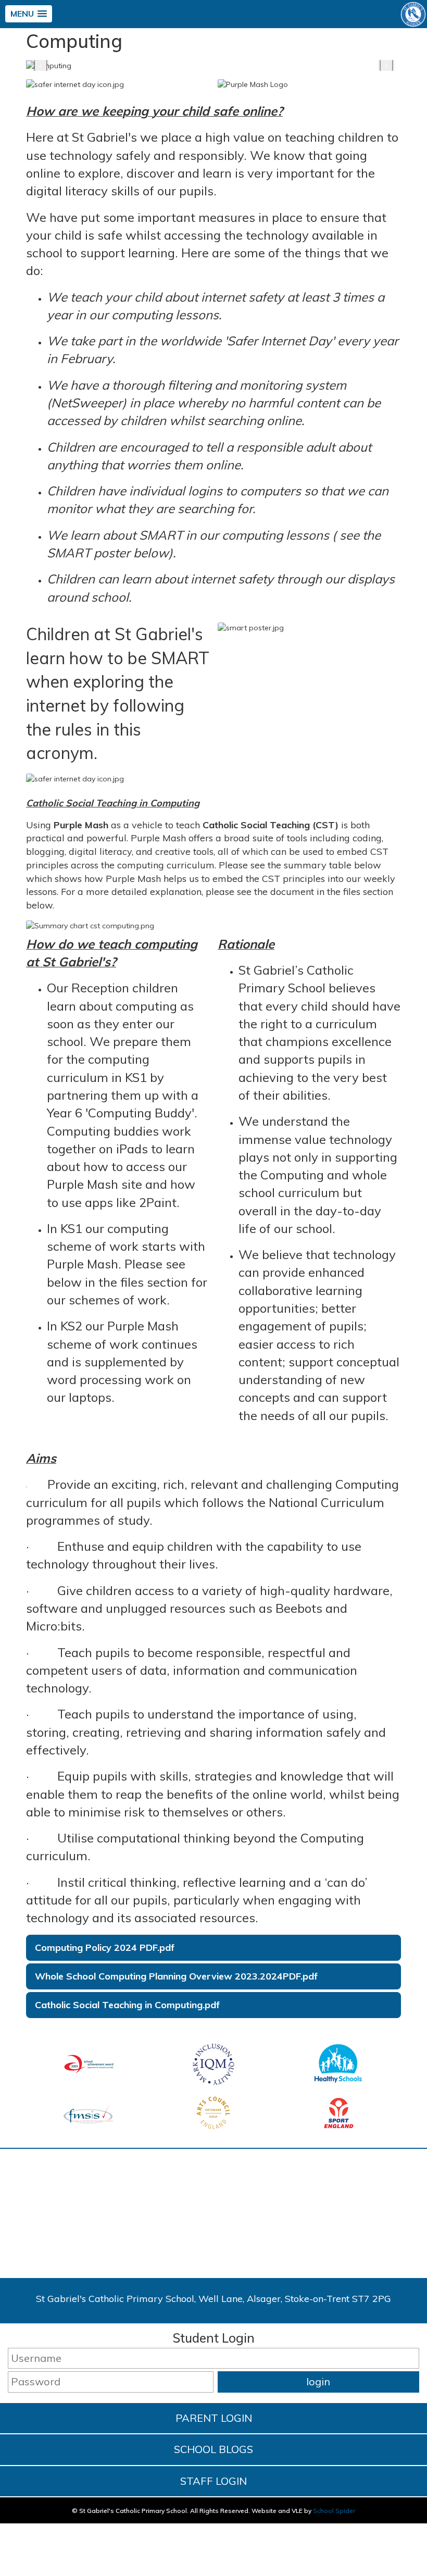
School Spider (334, 2511)
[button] (29, 14)
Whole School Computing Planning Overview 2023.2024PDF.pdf (176, 1976)
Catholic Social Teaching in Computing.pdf (127, 2005)
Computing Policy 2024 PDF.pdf (105, 1947)
